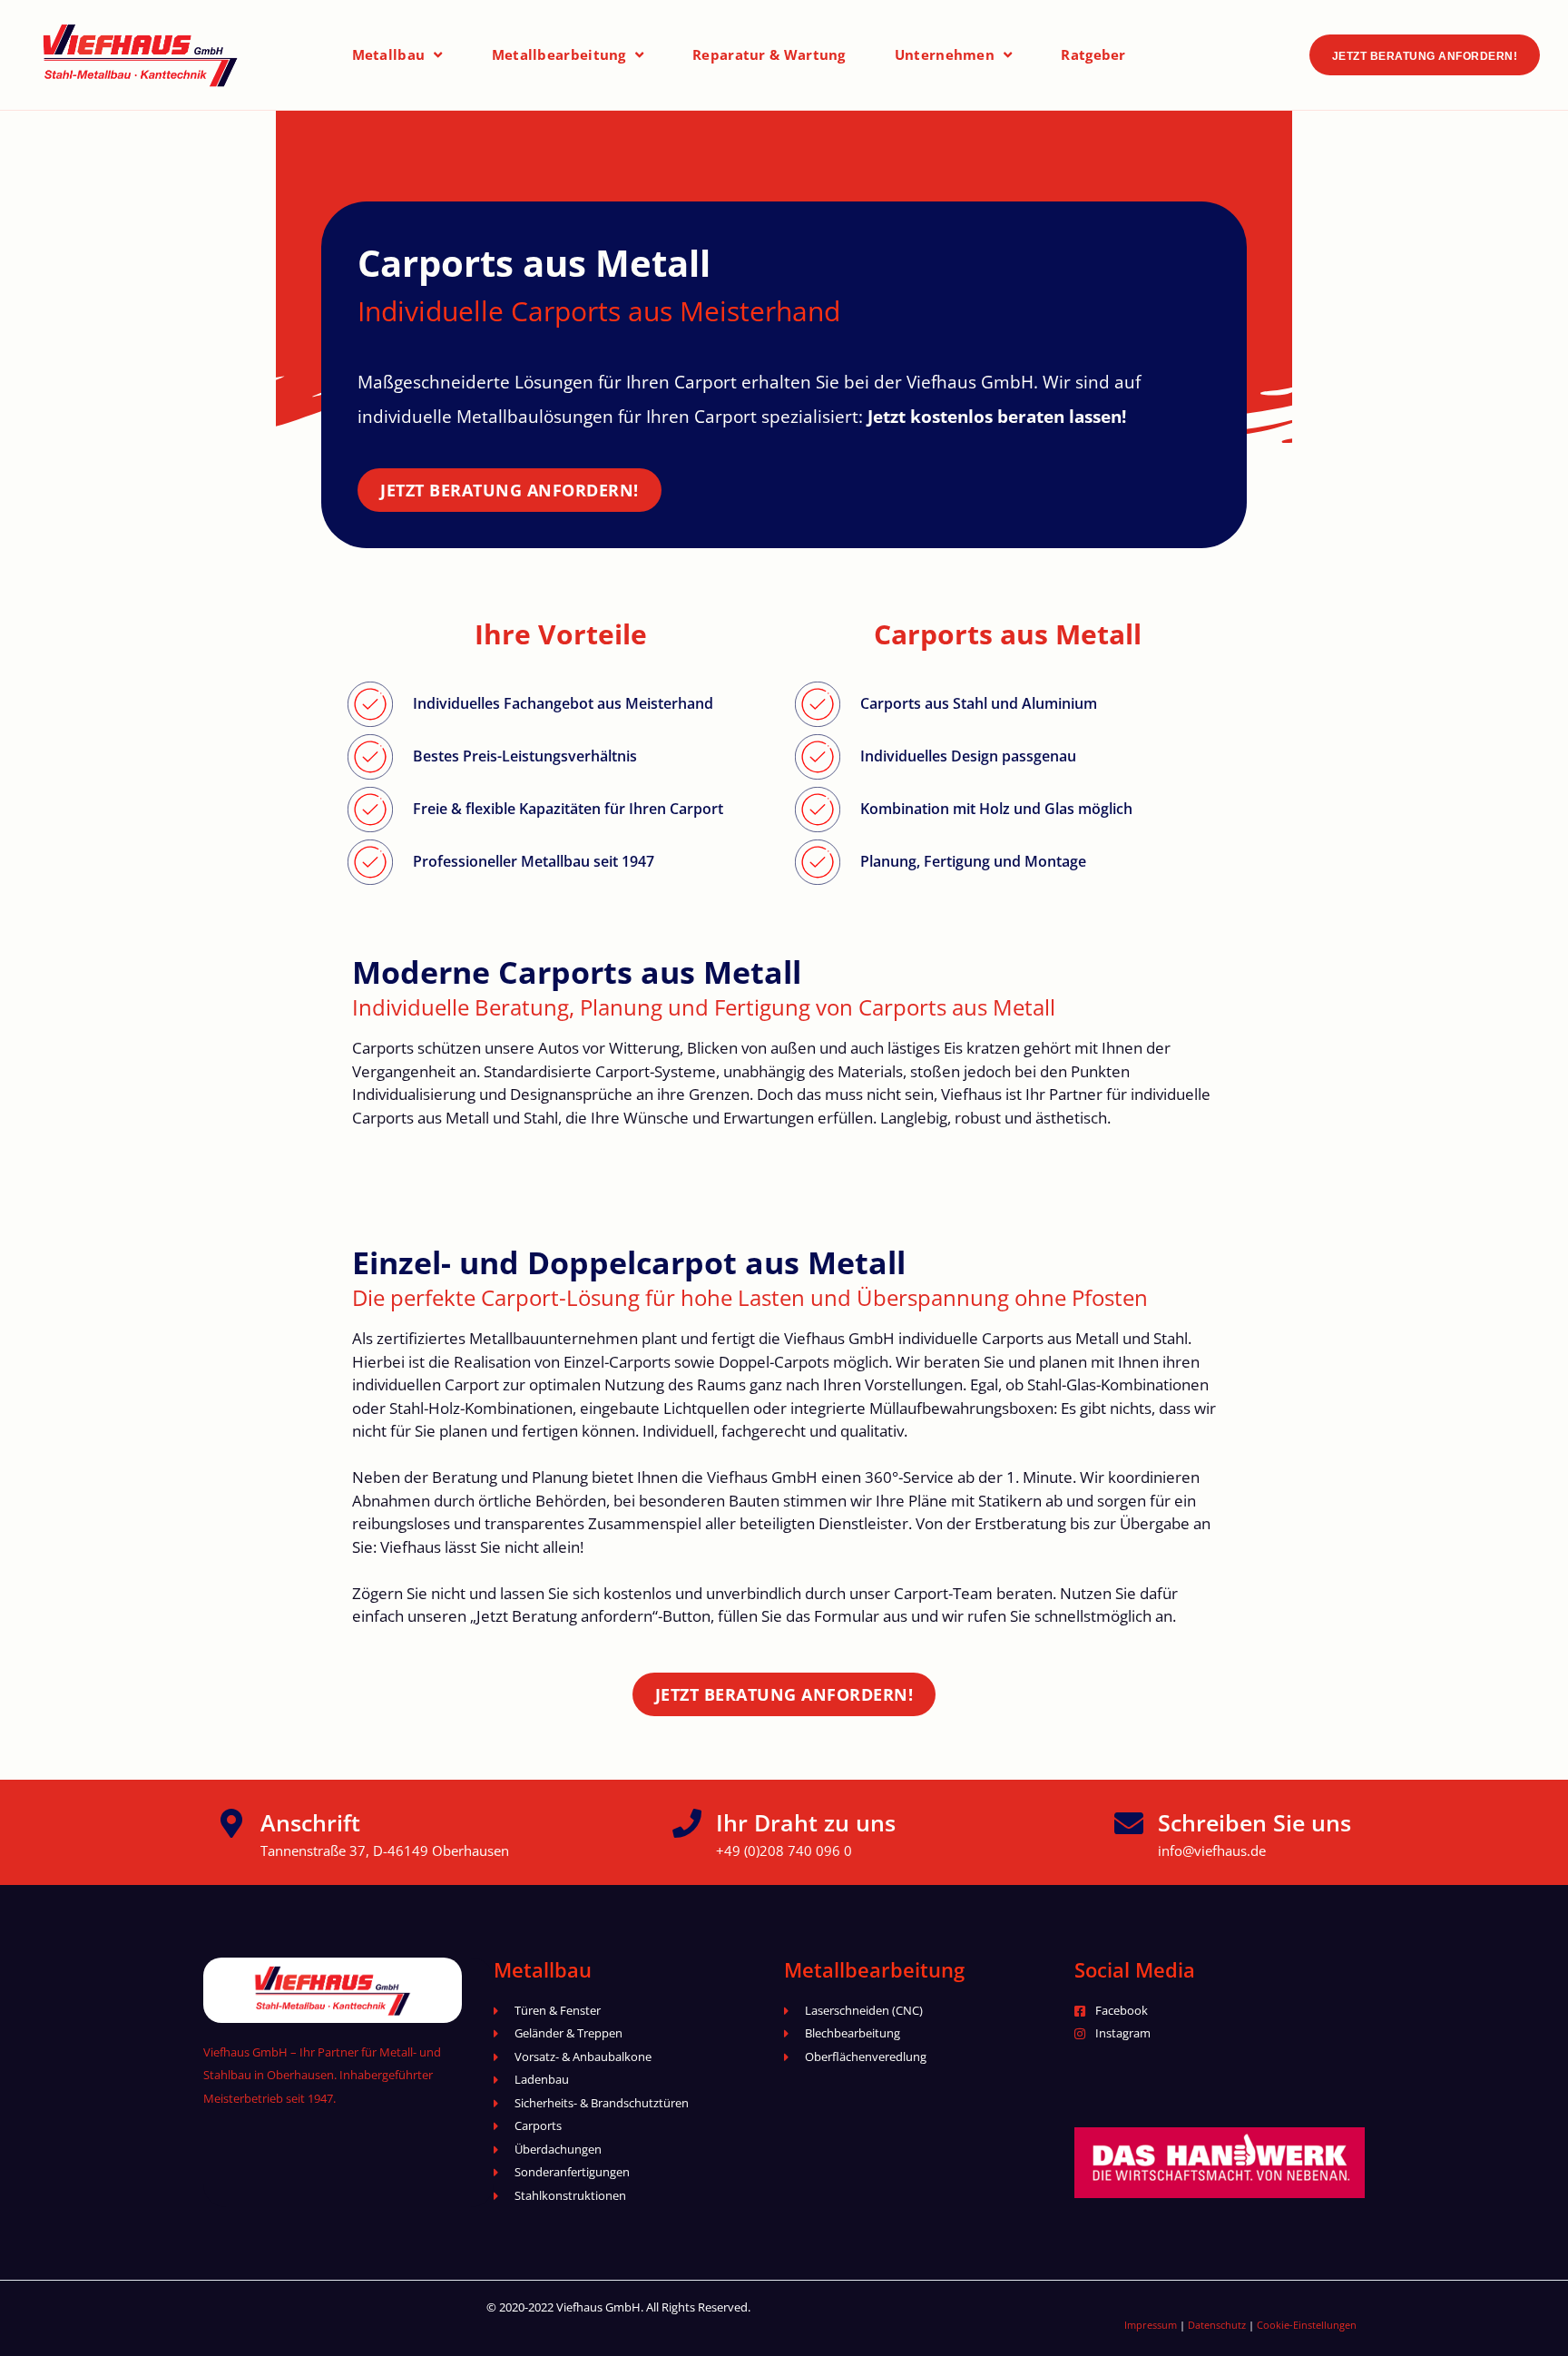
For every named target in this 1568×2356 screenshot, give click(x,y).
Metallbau (389, 54)
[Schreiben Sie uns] (1129, 1823)
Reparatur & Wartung (769, 54)
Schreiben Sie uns (1254, 1822)
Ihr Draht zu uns (806, 1822)
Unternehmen (945, 54)
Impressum (1151, 2325)
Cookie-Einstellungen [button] (1307, 2325)
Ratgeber (1093, 54)
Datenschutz (1217, 2325)
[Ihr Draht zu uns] (687, 1823)
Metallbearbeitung (559, 54)
